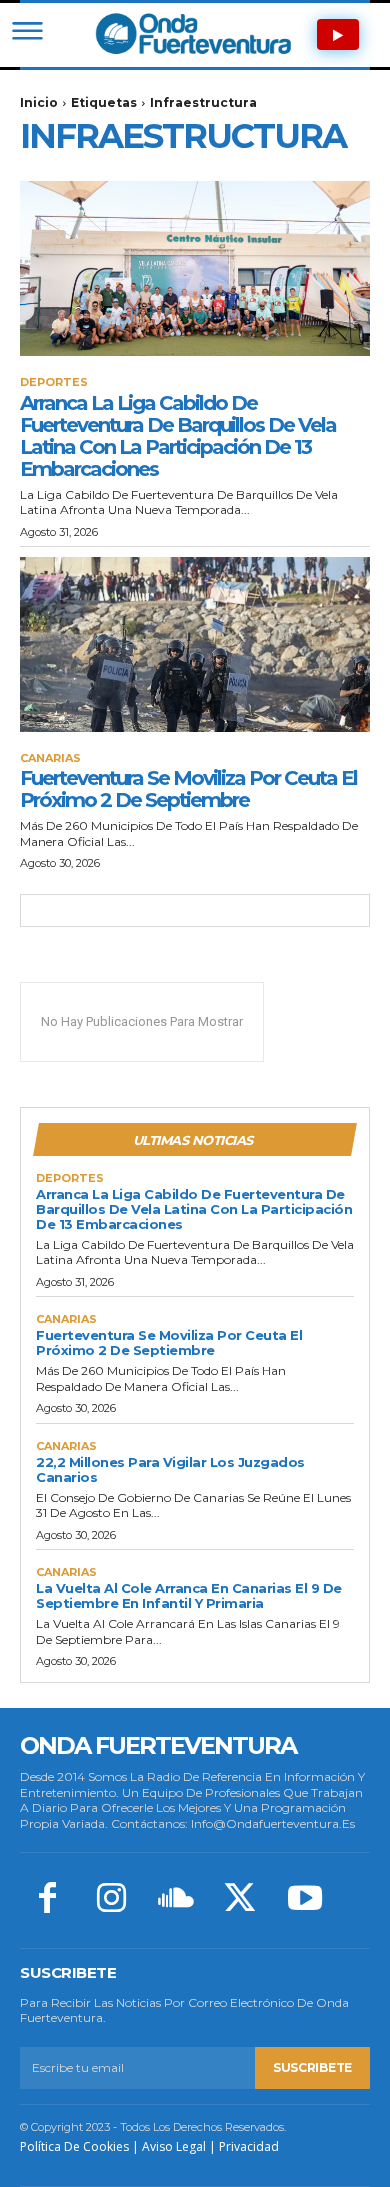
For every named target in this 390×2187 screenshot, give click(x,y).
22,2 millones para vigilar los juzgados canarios (170, 1469)
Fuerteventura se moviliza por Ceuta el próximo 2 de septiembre (188, 789)
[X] (240, 1900)
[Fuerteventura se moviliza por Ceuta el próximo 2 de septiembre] (195, 644)
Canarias (50, 758)
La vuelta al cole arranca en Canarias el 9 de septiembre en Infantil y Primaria (189, 1595)
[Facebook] (47, 1900)
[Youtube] (305, 1900)
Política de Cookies (74, 2146)
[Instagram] (111, 1900)
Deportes (54, 382)
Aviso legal (174, 2146)
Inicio (39, 102)
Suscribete (312, 2067)
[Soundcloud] (176, 1900)
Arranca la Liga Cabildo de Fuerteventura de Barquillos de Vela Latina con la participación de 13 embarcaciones (178, 436)
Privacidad (249, 2146)
